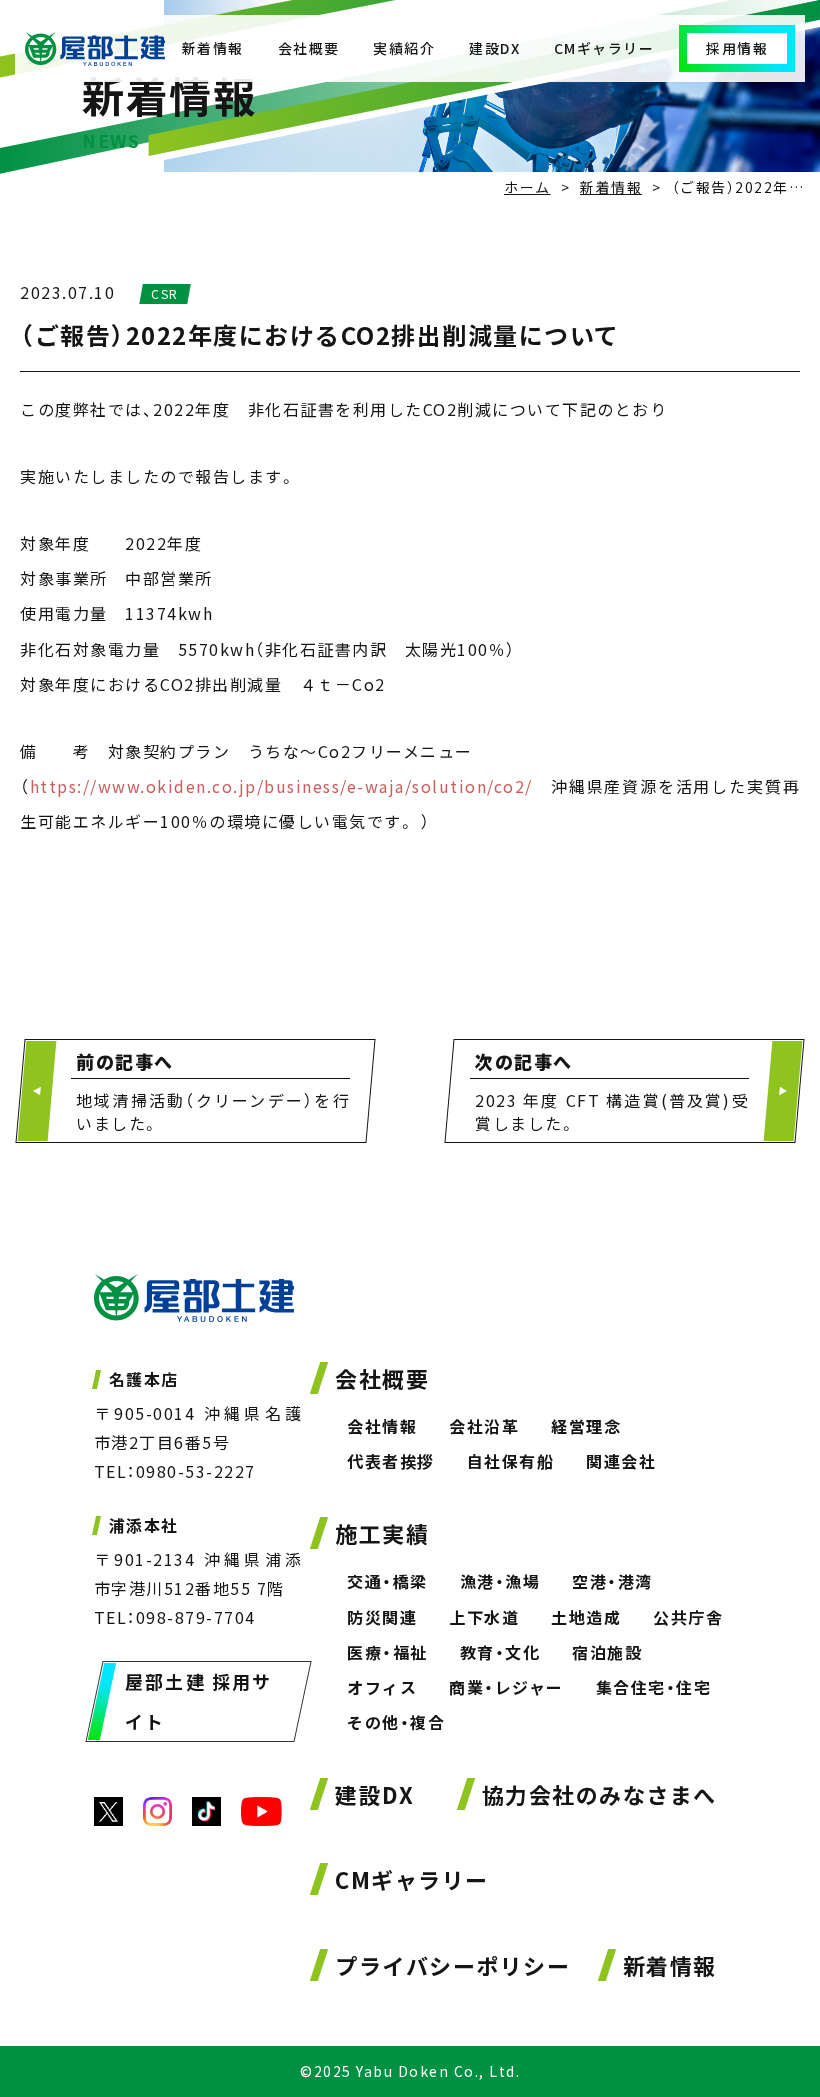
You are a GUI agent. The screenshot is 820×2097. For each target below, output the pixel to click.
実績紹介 (404, 48)
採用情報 (737, 48)
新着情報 (213, 48)
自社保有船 (511, 1461)
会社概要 (309, 48)
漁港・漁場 (500, 1581)
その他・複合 (396, 1722)
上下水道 (484, 1617)
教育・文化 (500, 1652)
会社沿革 (484, 1426)
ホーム (527, 187)
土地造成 (586, 1617)
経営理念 (586, 1426)
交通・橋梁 (387, 1581)
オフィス (382, 1687)
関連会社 (621, 1461)
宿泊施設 (607, 1652)
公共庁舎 (688, 1617)
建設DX (494, 48)
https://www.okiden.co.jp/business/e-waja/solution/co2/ (281, 786)
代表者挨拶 (391, 1461)
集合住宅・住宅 (654, 1687)
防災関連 (382, 1617)
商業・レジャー (506, 1687)
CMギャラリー (604, 48)
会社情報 (382, 1426)
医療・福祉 (387, 1652)
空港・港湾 (612, 1581)
